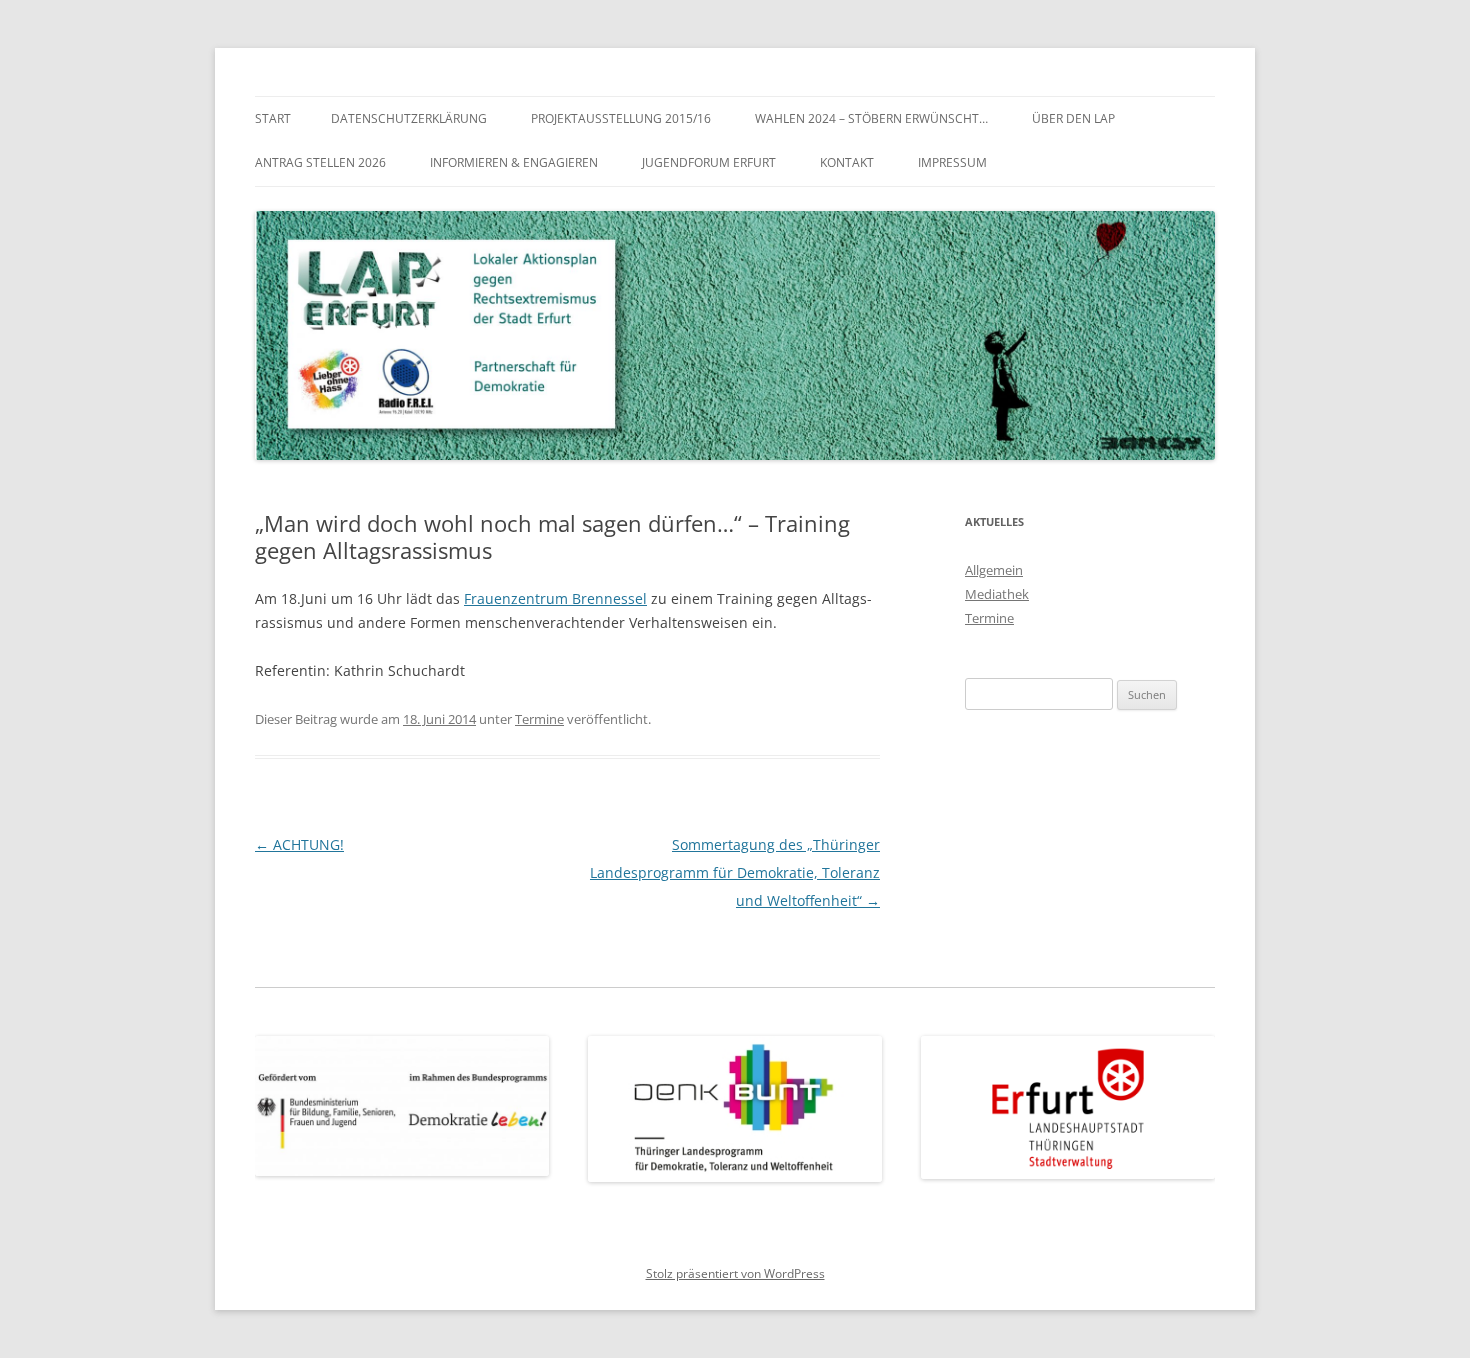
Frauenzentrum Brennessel (555, 598)
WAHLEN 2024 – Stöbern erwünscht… (871, 118)
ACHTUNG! (299, 844)
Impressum (952, 162)
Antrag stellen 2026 (320, 162)
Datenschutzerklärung (409, 118)
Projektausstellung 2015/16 (621, 118)
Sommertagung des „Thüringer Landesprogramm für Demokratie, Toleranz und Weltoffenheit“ (735, 872)
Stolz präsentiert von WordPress (735, 1273)
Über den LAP (1073, 118)
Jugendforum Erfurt (709, 162)
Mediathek (997, 594)
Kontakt (847, 162)
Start (273, 118)
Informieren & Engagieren (514, 162)
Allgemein (994, 570)
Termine (539, 719)
